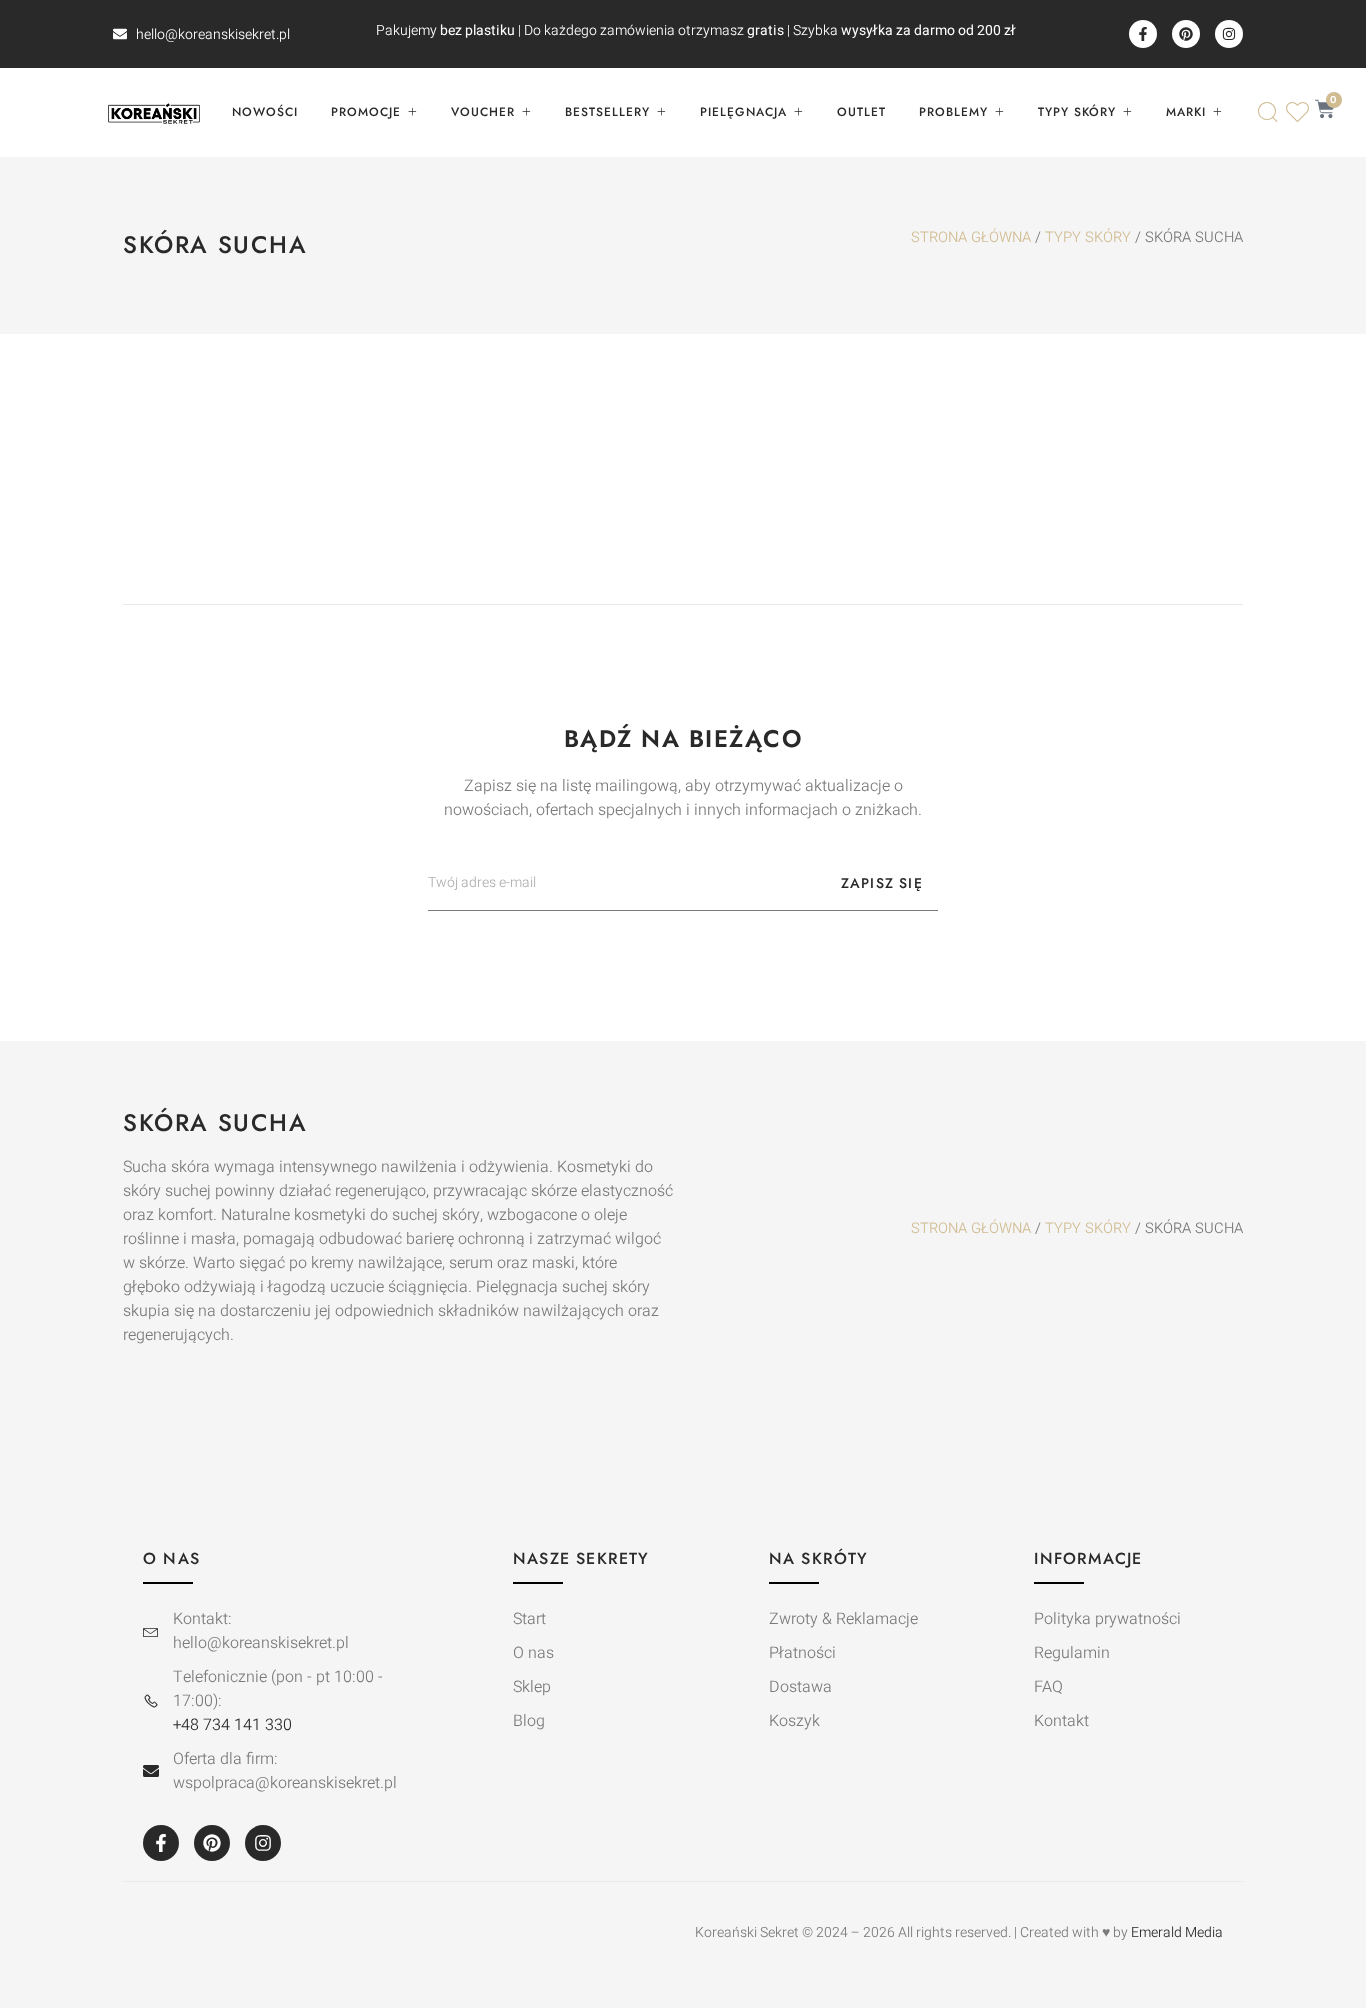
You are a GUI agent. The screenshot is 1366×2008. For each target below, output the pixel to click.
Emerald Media (1177, 1932)
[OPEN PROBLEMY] (999, 112)
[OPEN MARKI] (1217, 112)
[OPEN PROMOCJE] (412, 112)
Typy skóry (1088, 237)
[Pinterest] (1186, 34)
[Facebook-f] (1143, 34)
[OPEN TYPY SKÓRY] (1127, 112)
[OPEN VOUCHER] (526, 112)
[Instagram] (1229, 34)
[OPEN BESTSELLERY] (661, 112)
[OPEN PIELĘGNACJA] (798, 112)
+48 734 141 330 (232, 1725)
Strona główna (971, 237)
